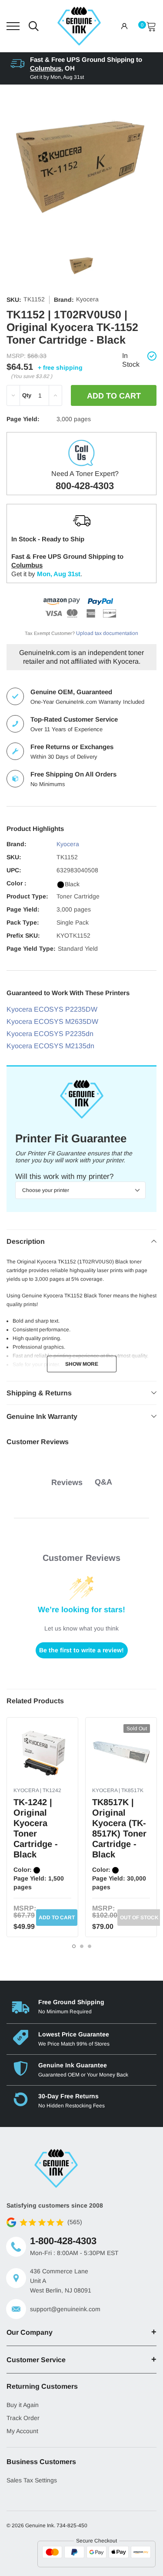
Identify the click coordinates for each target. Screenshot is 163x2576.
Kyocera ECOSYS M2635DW (52, 1021)
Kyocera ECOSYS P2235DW (52, 1009)
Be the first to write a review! (81, 1650)
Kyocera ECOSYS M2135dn (50, 1046)
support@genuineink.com (65, 2309)
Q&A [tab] (103, 1482)
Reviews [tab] (67, 1482)
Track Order (23, 2418)
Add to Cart (57, 1918)
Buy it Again (23, 2405)
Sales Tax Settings (32, 2480)
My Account (22, 2431)
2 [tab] (82, 1946)
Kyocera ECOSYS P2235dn (50, 1034)
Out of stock (139, 1918)
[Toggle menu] (13, 26)
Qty (27, 395)
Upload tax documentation (107, 633)
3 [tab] (90, 1946)
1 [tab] (74, 1946)
